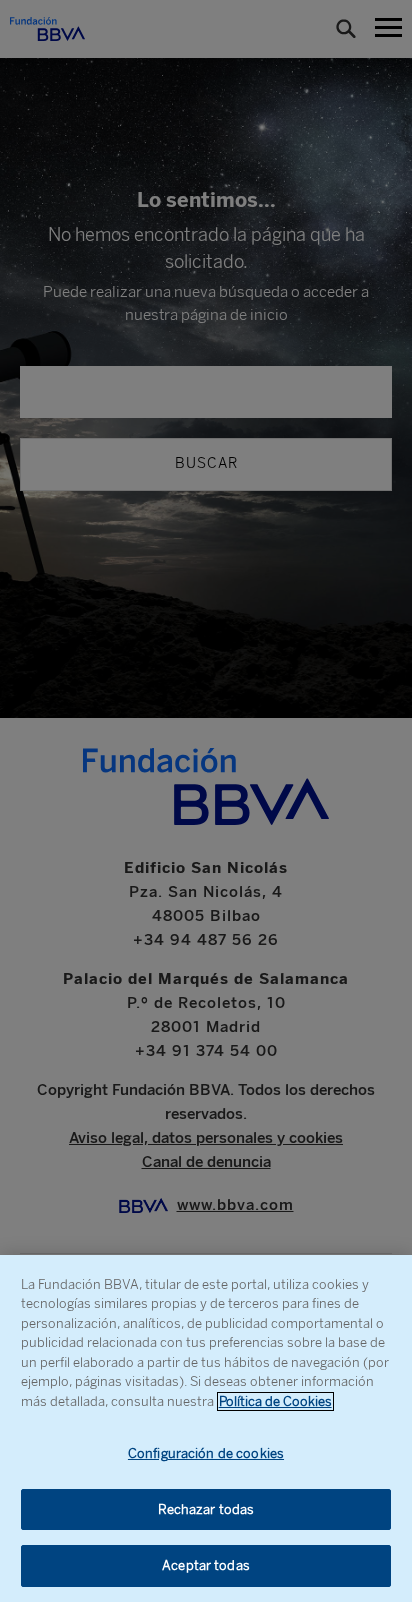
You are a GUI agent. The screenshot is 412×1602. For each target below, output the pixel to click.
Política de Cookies (275, 1401)
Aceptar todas (206, 1565)
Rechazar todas (206, 1509)
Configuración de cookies (206, 1453)
